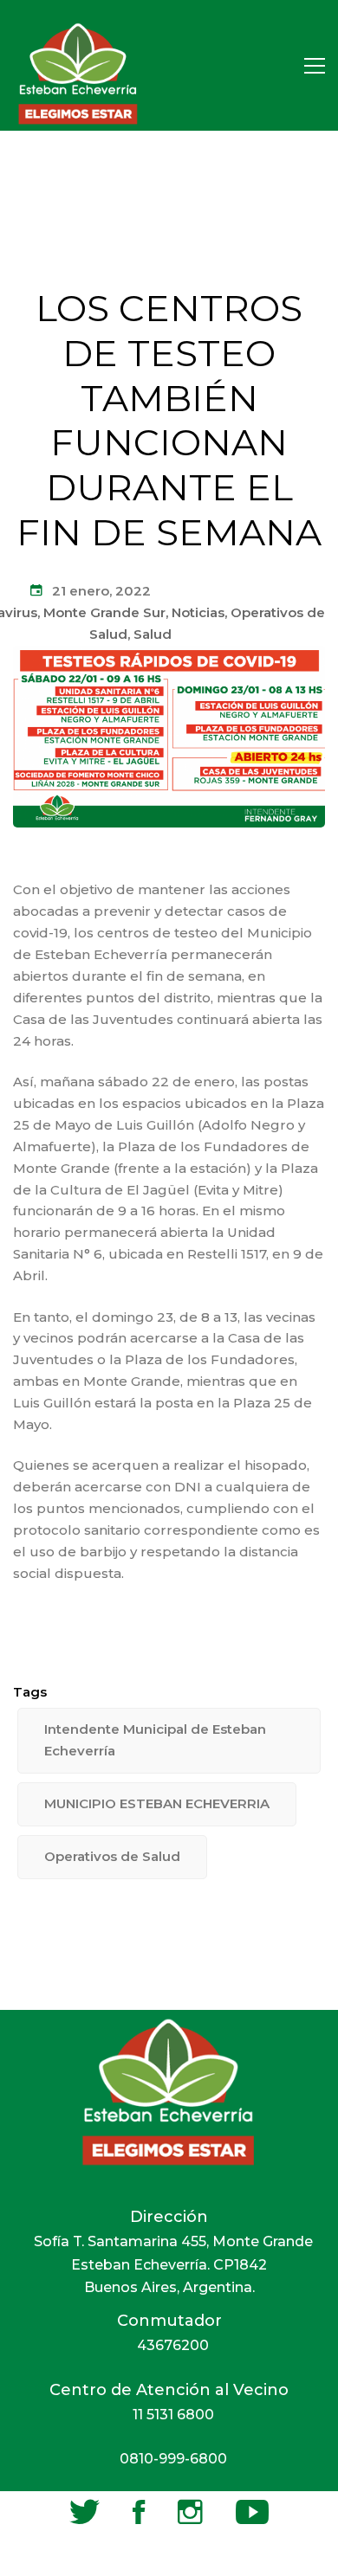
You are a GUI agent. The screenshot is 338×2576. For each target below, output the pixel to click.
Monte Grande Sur (104, 612)
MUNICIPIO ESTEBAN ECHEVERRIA (157, 1803)
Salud (153, 634)
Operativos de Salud (112, 1856)
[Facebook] (139, 2512)
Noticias (198, 612)
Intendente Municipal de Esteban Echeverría (155, 1740)
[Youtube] (252, 2512)
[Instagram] (190, 2512)
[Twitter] (84, 2512)
